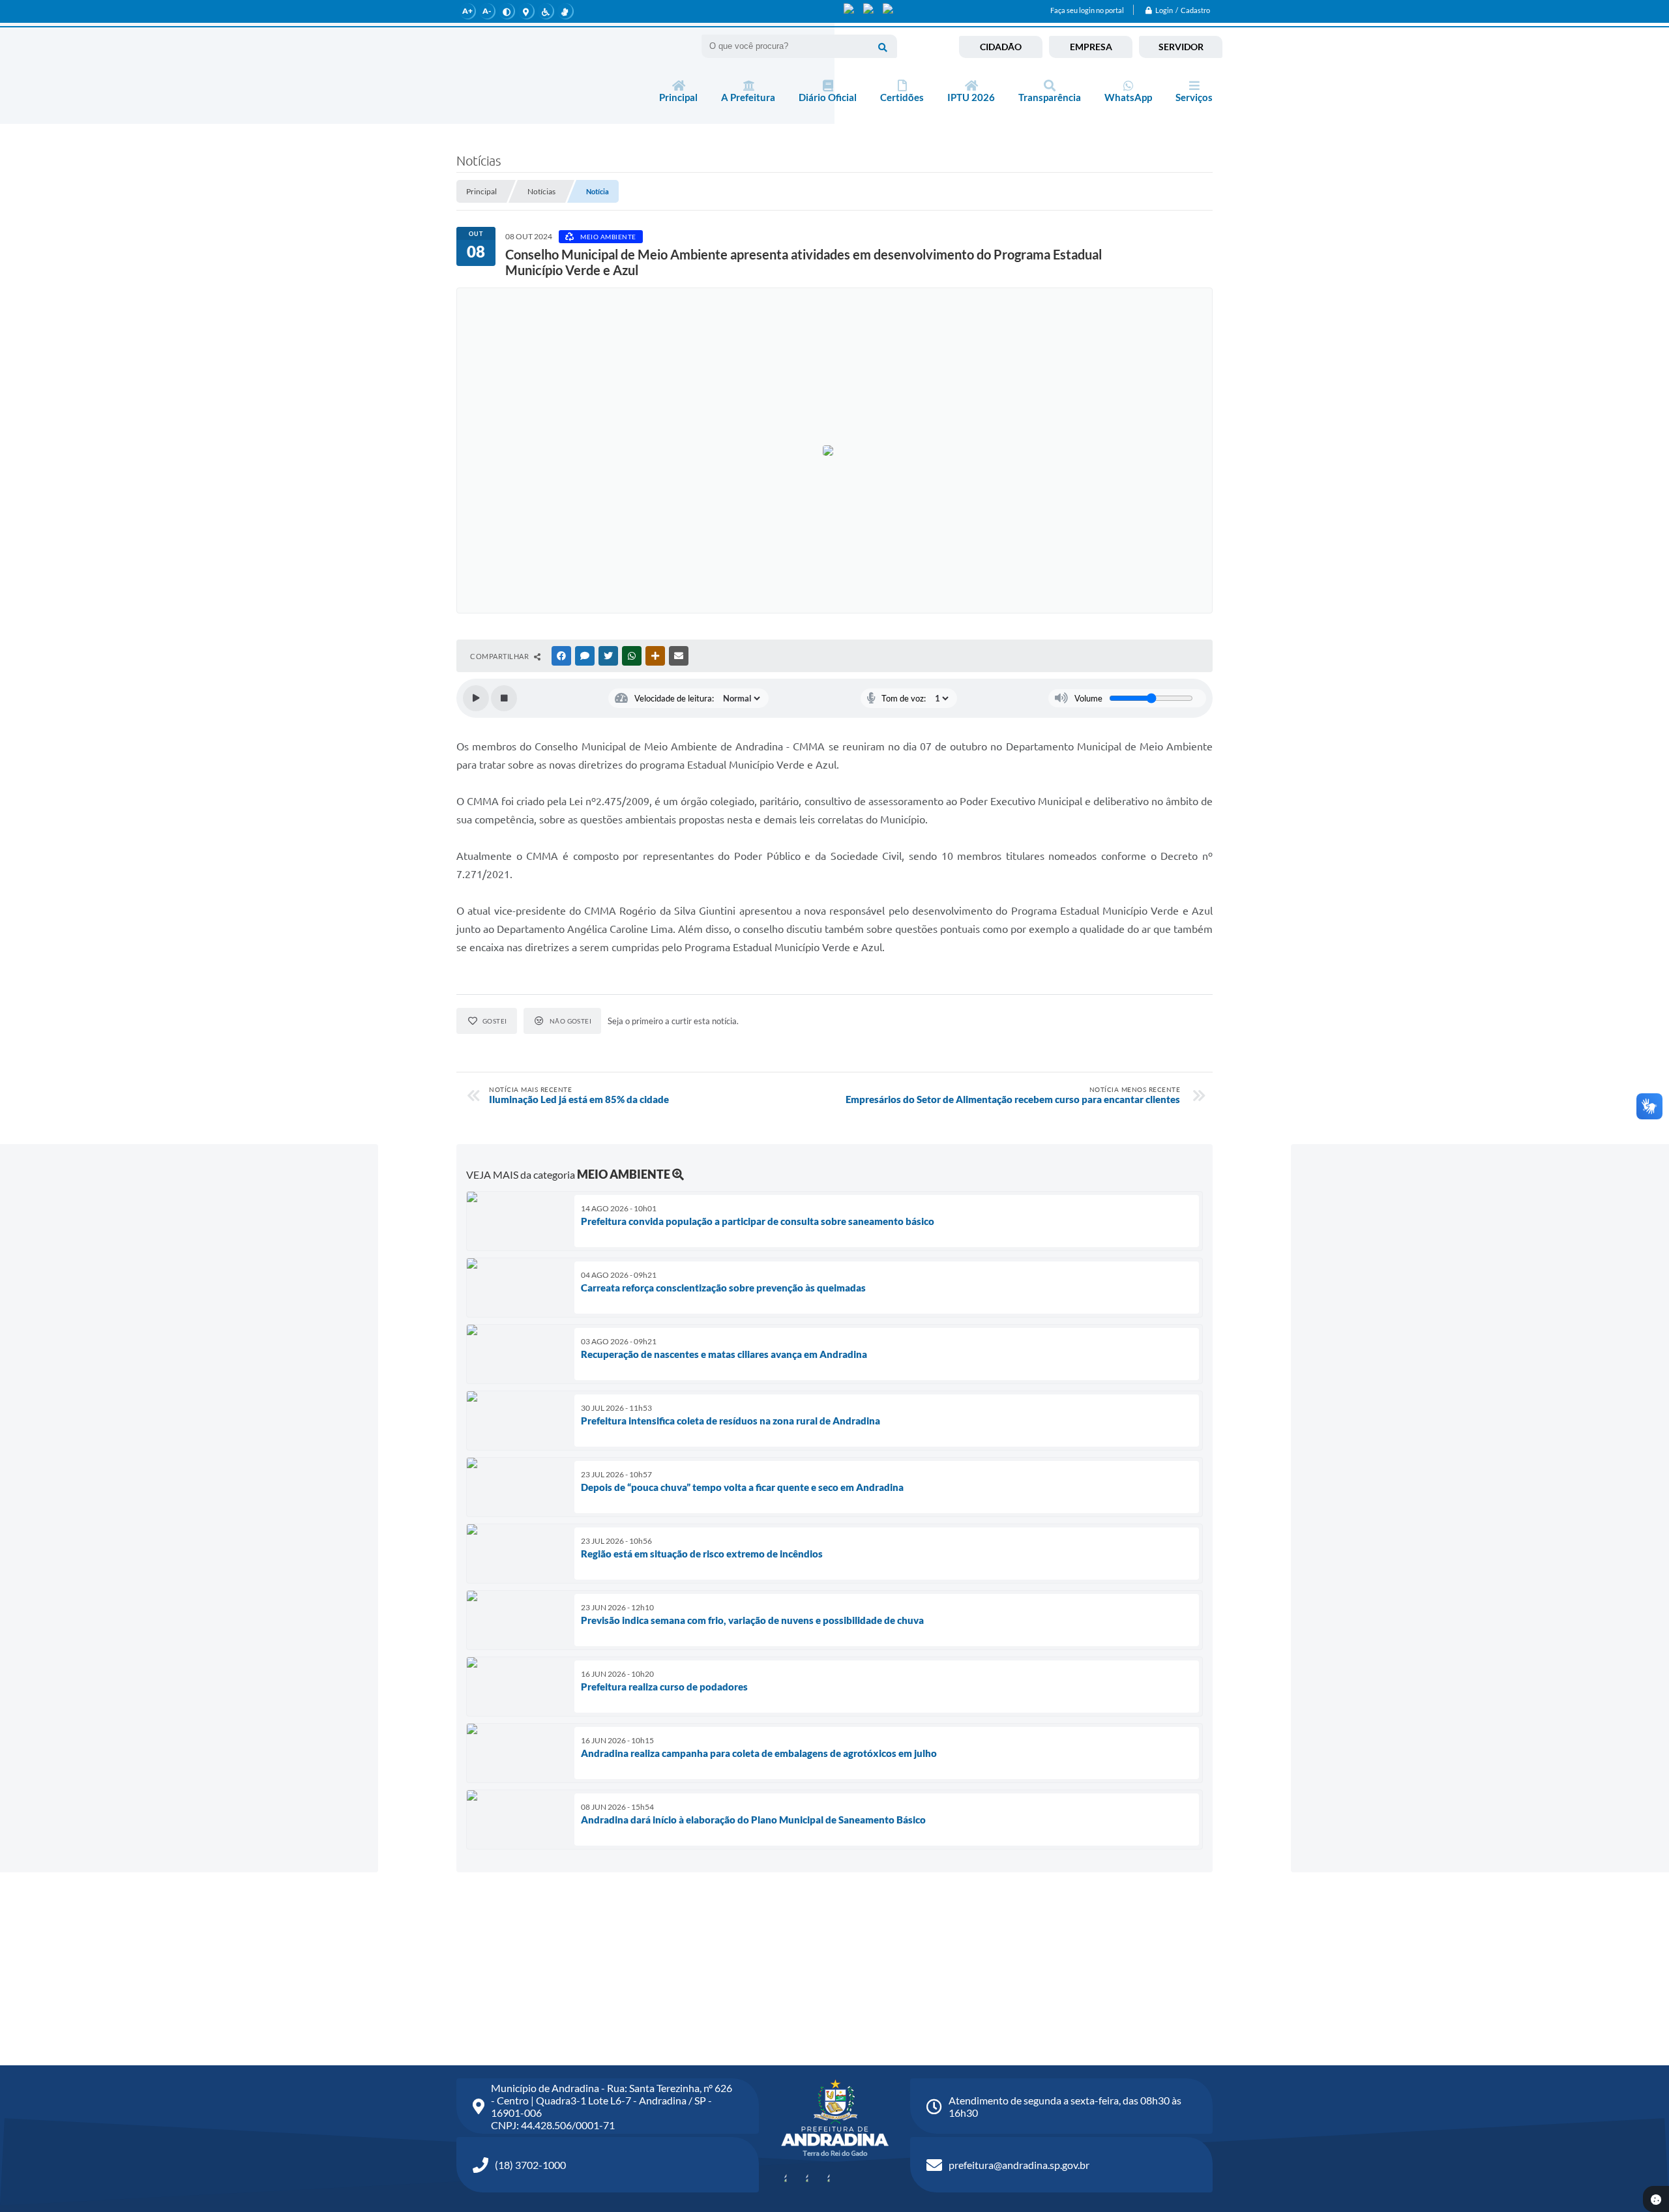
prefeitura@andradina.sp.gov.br (1019, 2165)
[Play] (476, 698)
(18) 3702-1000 (530, 2165)
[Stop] (504, 698)
